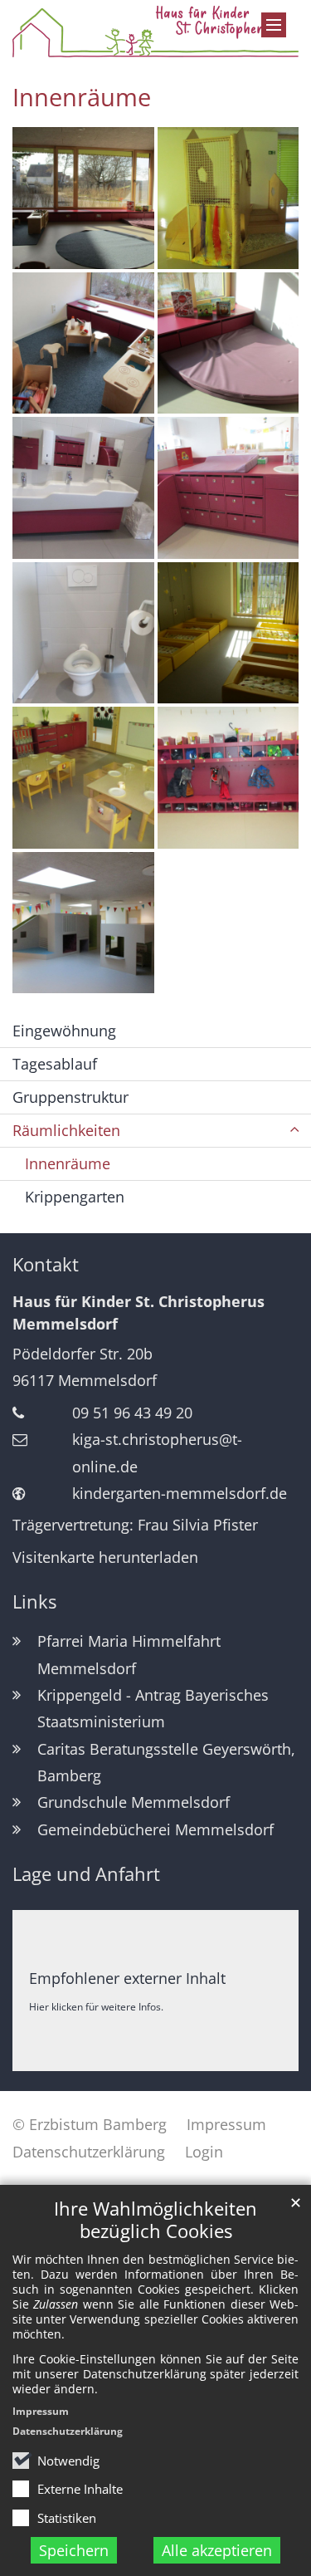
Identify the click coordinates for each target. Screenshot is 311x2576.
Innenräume (82, 97)
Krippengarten (75, 1197)
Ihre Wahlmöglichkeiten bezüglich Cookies (155, 2220)
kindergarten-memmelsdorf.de (180, 1493)
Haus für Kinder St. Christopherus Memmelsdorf (138, 1312)
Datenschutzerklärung (68, 2431)
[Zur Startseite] (155, 31)
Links (34, 1601)
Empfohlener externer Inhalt (127, 1978)
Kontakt (46, 1264)
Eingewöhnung (64, 1031)
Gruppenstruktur (70, 1097)
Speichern (74, 2550)
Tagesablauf (55, 1064)
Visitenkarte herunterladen (105, 1557)
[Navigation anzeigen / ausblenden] (274, 25)
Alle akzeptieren (217, 2550)
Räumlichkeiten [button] (66, 1130)
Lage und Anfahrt (86, 1874)
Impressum (41, 2411)
